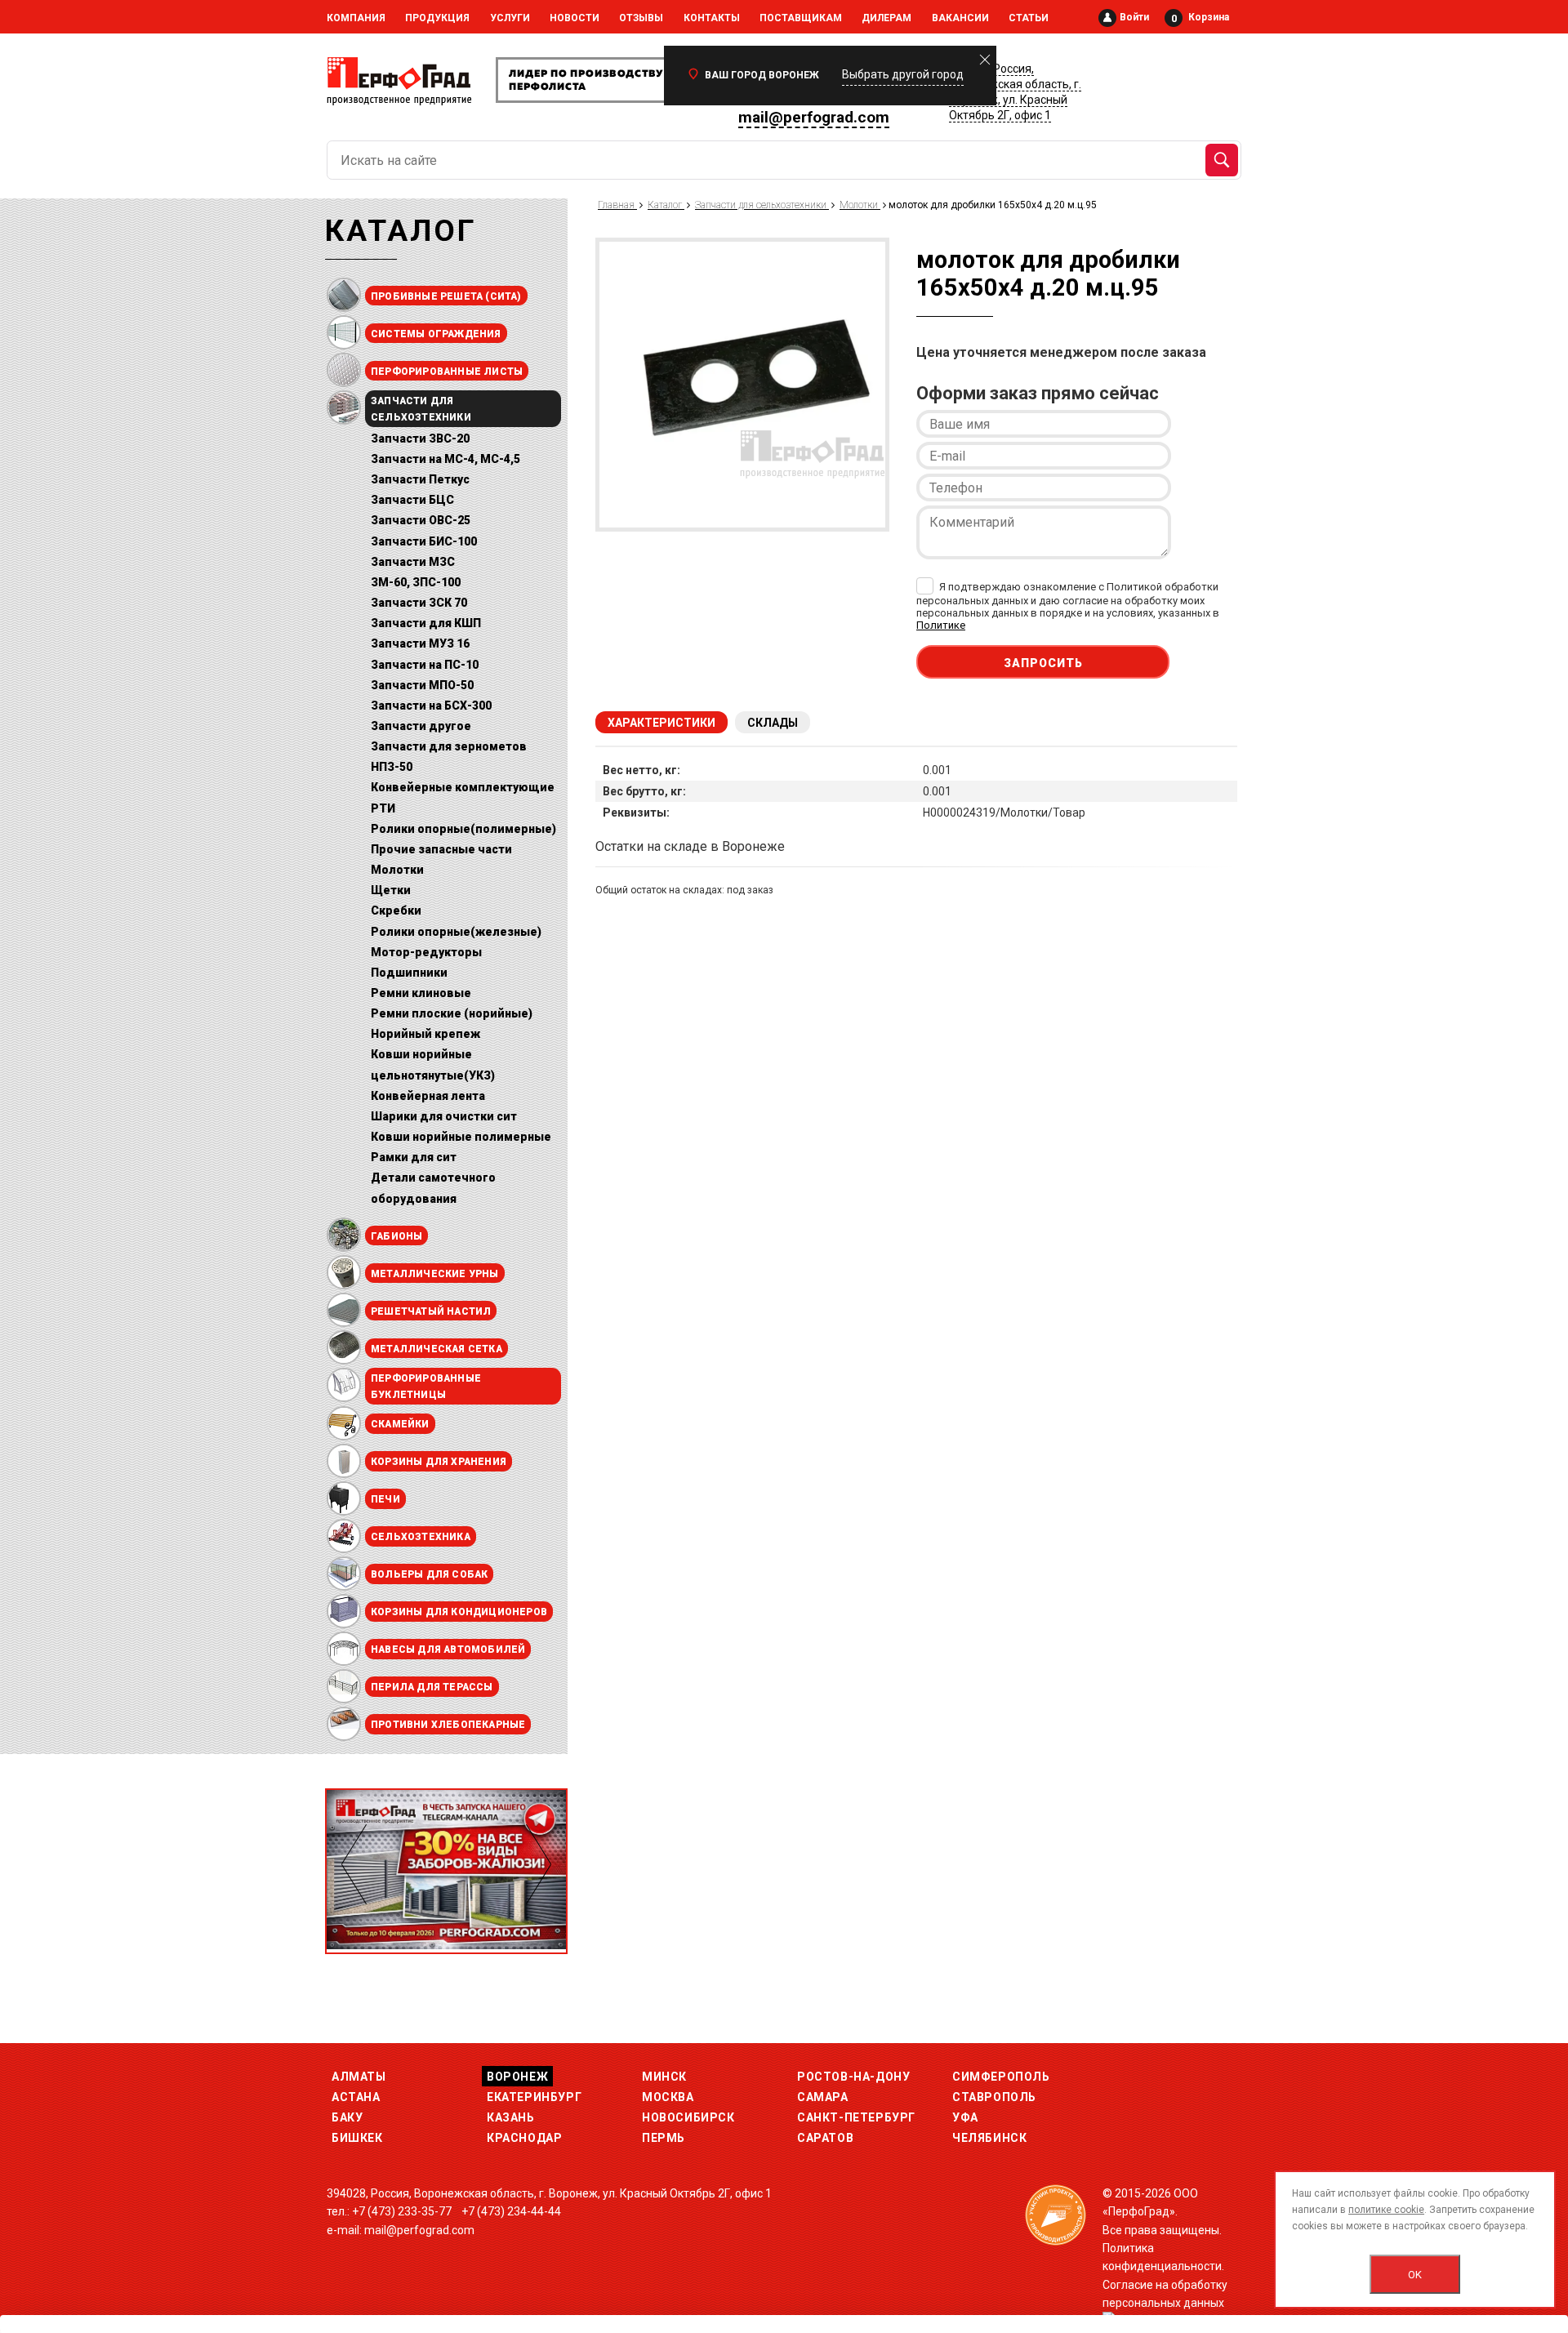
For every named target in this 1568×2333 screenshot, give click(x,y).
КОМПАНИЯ (356, 18)
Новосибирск (688, 2117)
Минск (664, 2077)
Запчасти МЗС (413, 562)
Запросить (1043, 663)
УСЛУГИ (510, 18)
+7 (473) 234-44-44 (511, 2211)
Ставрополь (994, 2097)
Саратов (825, 2138)
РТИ (383, 808)
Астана (356, 2097)
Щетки (391, 890)
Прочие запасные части (441, 849)
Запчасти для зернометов (449, 746)
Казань (511, 2117)
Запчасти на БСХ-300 (431, 706)
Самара (823, 2097)
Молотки (397, 870)
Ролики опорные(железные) (456, 932)
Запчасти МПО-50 (422, 685)
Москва (668, 2097)
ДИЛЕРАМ (886, 18)
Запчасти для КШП (426, 623)
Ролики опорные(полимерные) (463, 829)
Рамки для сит (414, 1157)
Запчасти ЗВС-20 (420, 439)
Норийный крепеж (425, 1034)
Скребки (396, 910)
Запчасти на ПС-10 (425, 665)
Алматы (359, 2077)
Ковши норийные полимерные (461, 1137)
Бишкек (357, 2138)
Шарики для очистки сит (444, 1116)
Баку (347, 2117)
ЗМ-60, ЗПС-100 (416, 582)
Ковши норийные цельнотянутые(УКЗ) (433, 1064)
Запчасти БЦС (412, 500)
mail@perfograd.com (814, 117)
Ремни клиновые (421, 993)
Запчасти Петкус (420, 479)
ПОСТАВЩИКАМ (801, 18)
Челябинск (989, 2138)
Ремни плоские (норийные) (452, 1013)
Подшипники (409, 973)
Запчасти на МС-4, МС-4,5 (445, 459)
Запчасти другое (421, 726)
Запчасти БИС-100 (424, 541)
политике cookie (1386, 2210)
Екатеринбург (534, 2097)
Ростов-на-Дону (853, 2077)
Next (539, 1864)
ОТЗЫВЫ (641, 18)
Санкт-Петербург (856, 2117)
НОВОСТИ (575, 18)
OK (1415, 2275)
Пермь (664, 2138)
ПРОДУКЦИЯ (437, 18)
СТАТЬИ (1029, 18)
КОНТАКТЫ (712, 18)
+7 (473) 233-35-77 (402, 2211)
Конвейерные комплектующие (463, 787)
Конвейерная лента (428, 1096)
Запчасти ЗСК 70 (419, 603)
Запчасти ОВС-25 (421, 520)
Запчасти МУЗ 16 (420, 643)
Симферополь (1001, 2077)
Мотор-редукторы (426, 952)
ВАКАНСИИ (960, 18)
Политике (941, 625)
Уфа (965, 2117)
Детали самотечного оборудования (433, 1188)
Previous (354, 1864)
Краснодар (524, 2138)
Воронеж (517, 2077)
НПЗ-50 (392, 767)
